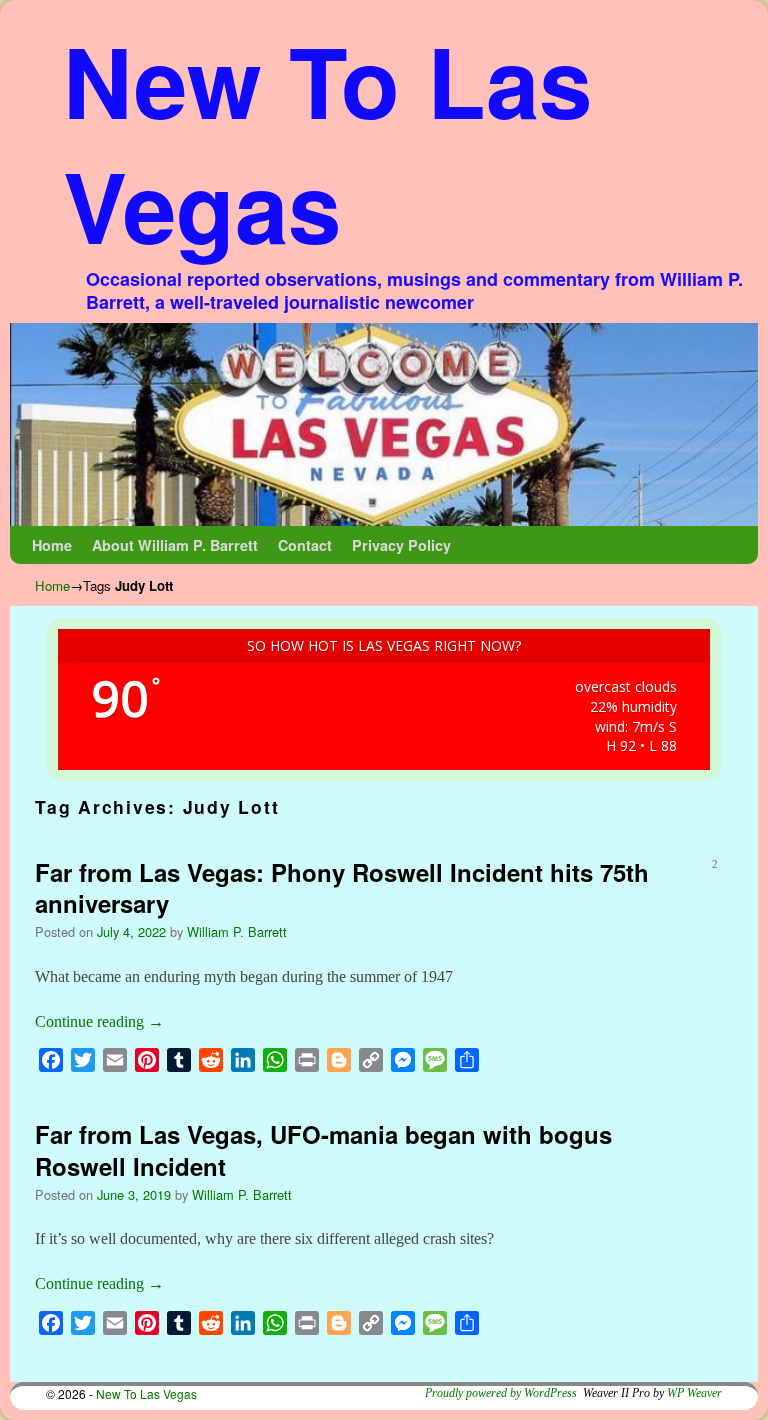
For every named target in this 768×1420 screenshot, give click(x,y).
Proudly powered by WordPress (501, 1393)
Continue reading (99, 1021)
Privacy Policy (401, 545)
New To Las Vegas (327, 142)
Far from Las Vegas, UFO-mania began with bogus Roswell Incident (323, 1149)
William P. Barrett (237, 931)
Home (52, 545)
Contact (305, 545)
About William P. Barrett (175, 545)
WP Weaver (694, 1393)
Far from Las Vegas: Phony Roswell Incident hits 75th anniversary (342, 887)
